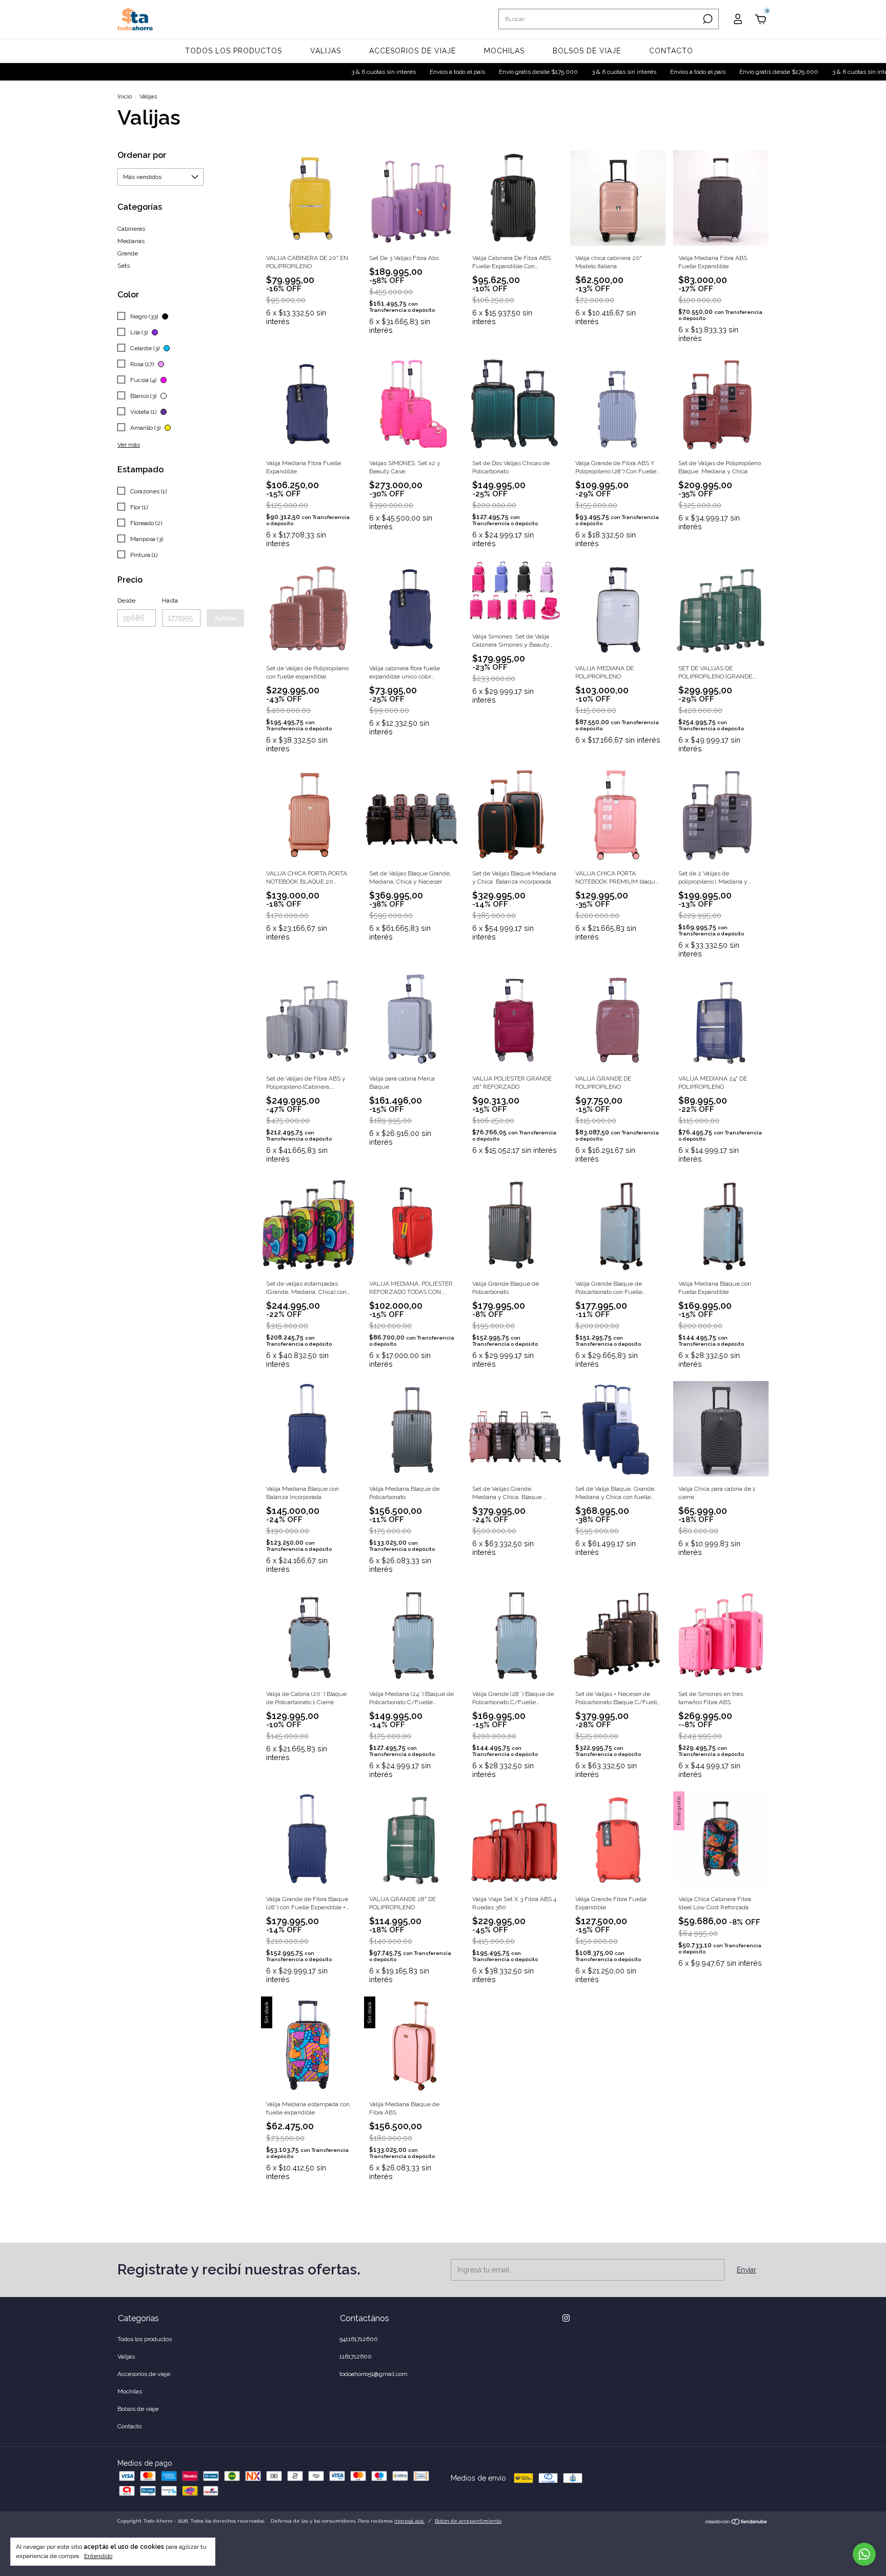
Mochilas (504, 51)
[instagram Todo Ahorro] (566, 2318)
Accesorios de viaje (412, 51)
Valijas (326, 51)
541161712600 (359, 2339)
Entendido (98, 2556)
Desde (126, 601)
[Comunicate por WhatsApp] (864, 2554)
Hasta (170, 601)
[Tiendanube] (737, 2523)
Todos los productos (234, 51)
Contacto (671, 51)
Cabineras (131, 229)
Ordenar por (142, 155)
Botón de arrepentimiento (468, 2521)
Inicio (125, 96)
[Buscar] (707, 19)
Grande (128, 253)
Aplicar (225, 618)
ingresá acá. (409, 2521)
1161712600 (356, 2357)
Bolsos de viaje (587, 51)
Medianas (131, 241)
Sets (124, 266)
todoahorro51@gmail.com (374, 2374)
